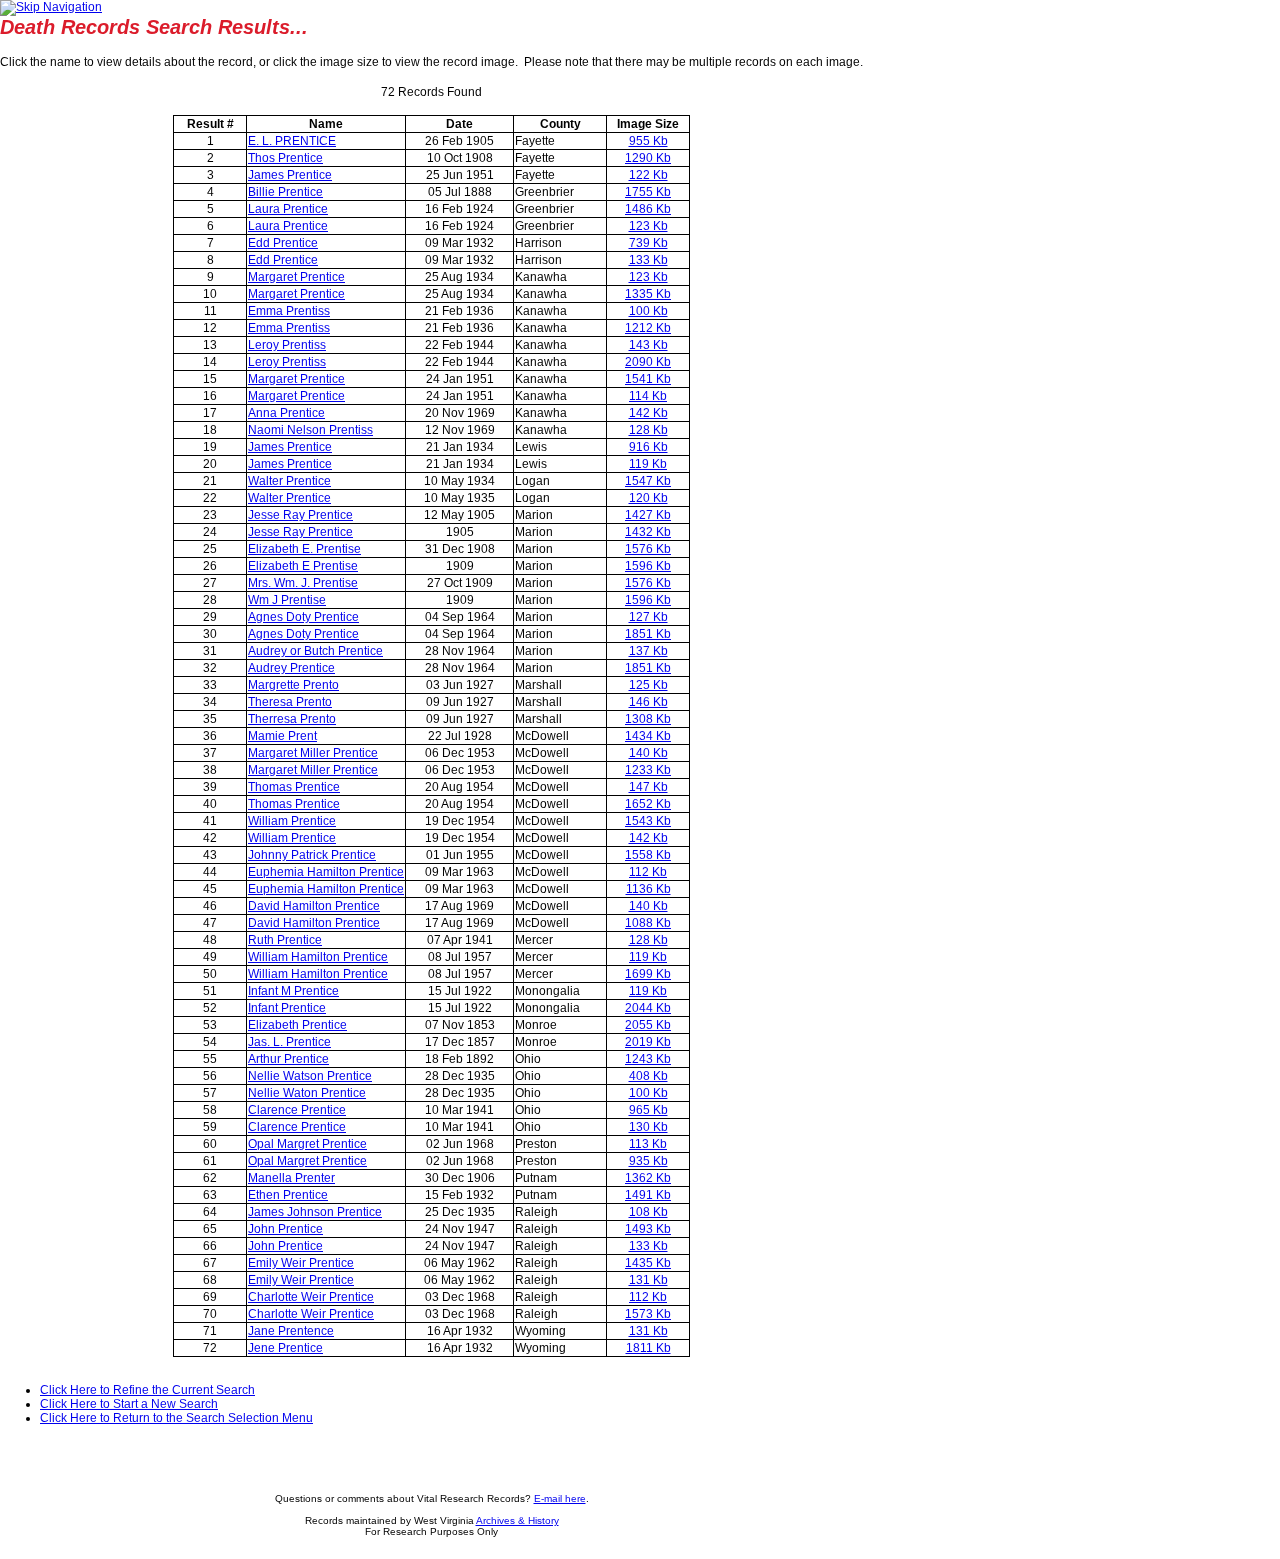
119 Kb (648, 464)
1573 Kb (648, 1314)
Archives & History (517, 1520)
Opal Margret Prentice (307, 1144)
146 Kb (648, 702)
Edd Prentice (283, 243)
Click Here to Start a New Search (129, 1404)
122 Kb (648, 175)
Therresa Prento (292, 719)
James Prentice (290, 175)
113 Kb (648, 1144)
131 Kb (648, 1280)
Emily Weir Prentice (301, 1263)
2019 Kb (648, 1042)
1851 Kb (648, 634)
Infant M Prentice (293, 991)
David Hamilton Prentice (314, 906)
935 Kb (648, 1161)
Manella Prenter (291, 1178)
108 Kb (648, 1212)
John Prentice (285, 1229)
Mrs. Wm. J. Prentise (303, 583)
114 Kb (648, 396)
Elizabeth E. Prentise (304, 549)
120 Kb (648, 498)
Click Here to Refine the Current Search (147, 1390)
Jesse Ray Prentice (300, 515)
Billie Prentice (285, 192)
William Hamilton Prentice (318, 957)
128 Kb (648, 430)
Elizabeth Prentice (297, 1025)
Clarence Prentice (297, 1110)
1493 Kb (648, 1229)
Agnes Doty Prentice (303, 617)
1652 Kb (648, 804)
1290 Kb (648, 158)
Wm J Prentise (287, 600)
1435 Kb (648, 1263)
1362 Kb (648, 1178)
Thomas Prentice (294, 787)
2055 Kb (648, 1025)
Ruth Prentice (285, 940)
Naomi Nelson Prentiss (310, 430)
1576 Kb (648, 549)
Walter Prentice (289, 481)
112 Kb (648, 872)
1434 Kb (648, 736)
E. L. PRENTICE (292, 141)
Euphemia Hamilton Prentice (326, 872)
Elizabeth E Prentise (303, 566)
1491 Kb (648, 1195)
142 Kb (648, 413)
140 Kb (648, 753)
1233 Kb (648, 770)
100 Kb (648, 311)
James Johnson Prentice (315, 1212)
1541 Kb (648, 379)
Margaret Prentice (296, 277)
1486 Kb (648, 209)
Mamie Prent (282, 736)
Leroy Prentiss (287, 345)
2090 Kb (648, 362)
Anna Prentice (286, 413)
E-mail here (560, 1498)
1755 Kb (648, 192)
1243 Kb (648, 1059)
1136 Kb (648, 889)
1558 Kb (648, 855)
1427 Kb (648, 515)
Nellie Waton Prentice (307, 1093)
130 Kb (648, 1127)
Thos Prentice (285, 158)
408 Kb (648, 1076)
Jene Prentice (285, 1348)
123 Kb (648, 226)
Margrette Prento (293, 685)
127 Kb (648, 617)
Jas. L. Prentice (289, 1042)
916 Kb (648, 447)
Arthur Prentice (288, 1059)
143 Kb (648, 345)
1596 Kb (648, 566)
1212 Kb (648, 328)
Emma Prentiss (289, 311)
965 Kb (648, 1110)
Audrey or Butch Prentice (315, 651)
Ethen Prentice (288, 1195)
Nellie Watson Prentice (310, 1076)
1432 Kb (648, 532)
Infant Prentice (287, 1008)
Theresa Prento (290, 702)
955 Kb (648, 141)
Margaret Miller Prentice (313, 753)
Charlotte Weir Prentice (311, 1297)
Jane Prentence (291, 1331)
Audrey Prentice (291, 668)
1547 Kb (648, 481)
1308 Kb (648, 719)
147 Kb (648, 787)
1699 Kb (648, 974)
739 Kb (648, 243)
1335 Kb (648, 294)
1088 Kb (648, 923)
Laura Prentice (288, 209)
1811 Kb (648, 1348)
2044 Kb (648, 1008)
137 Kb (648, 651)
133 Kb (648, 260)
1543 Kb (648, 821)
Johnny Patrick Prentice (312, 855)
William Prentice (292, 821)
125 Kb (648, 685)
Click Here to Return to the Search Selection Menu (176, 1418)
